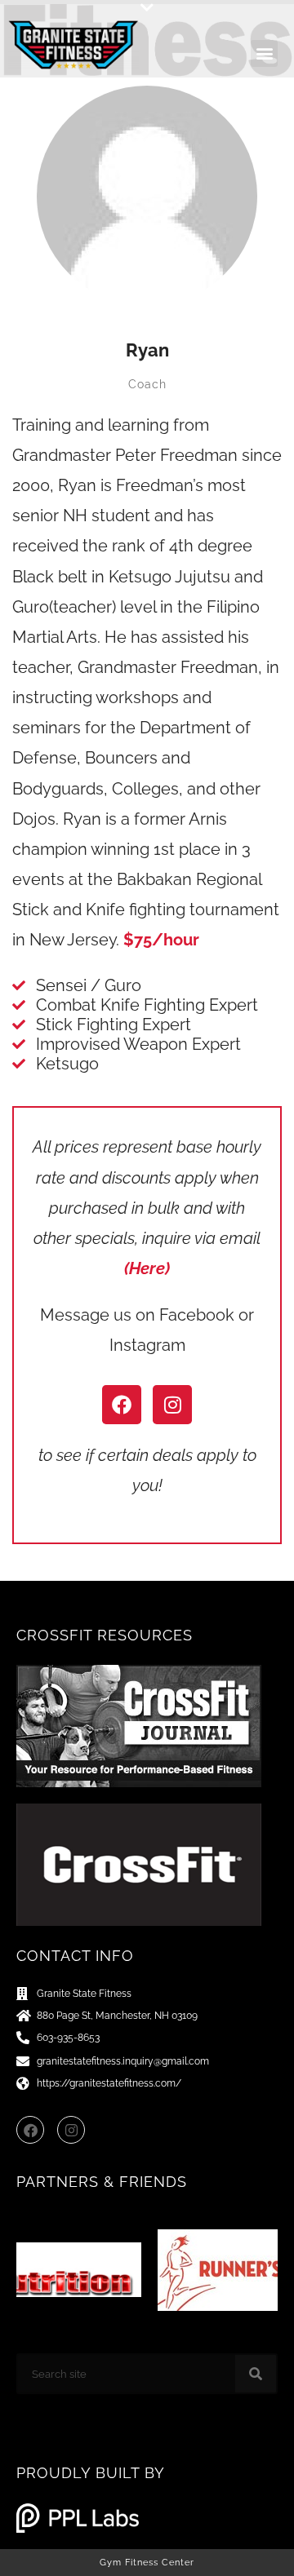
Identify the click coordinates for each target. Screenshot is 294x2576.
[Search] (256, 2374)
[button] (147, 8)
